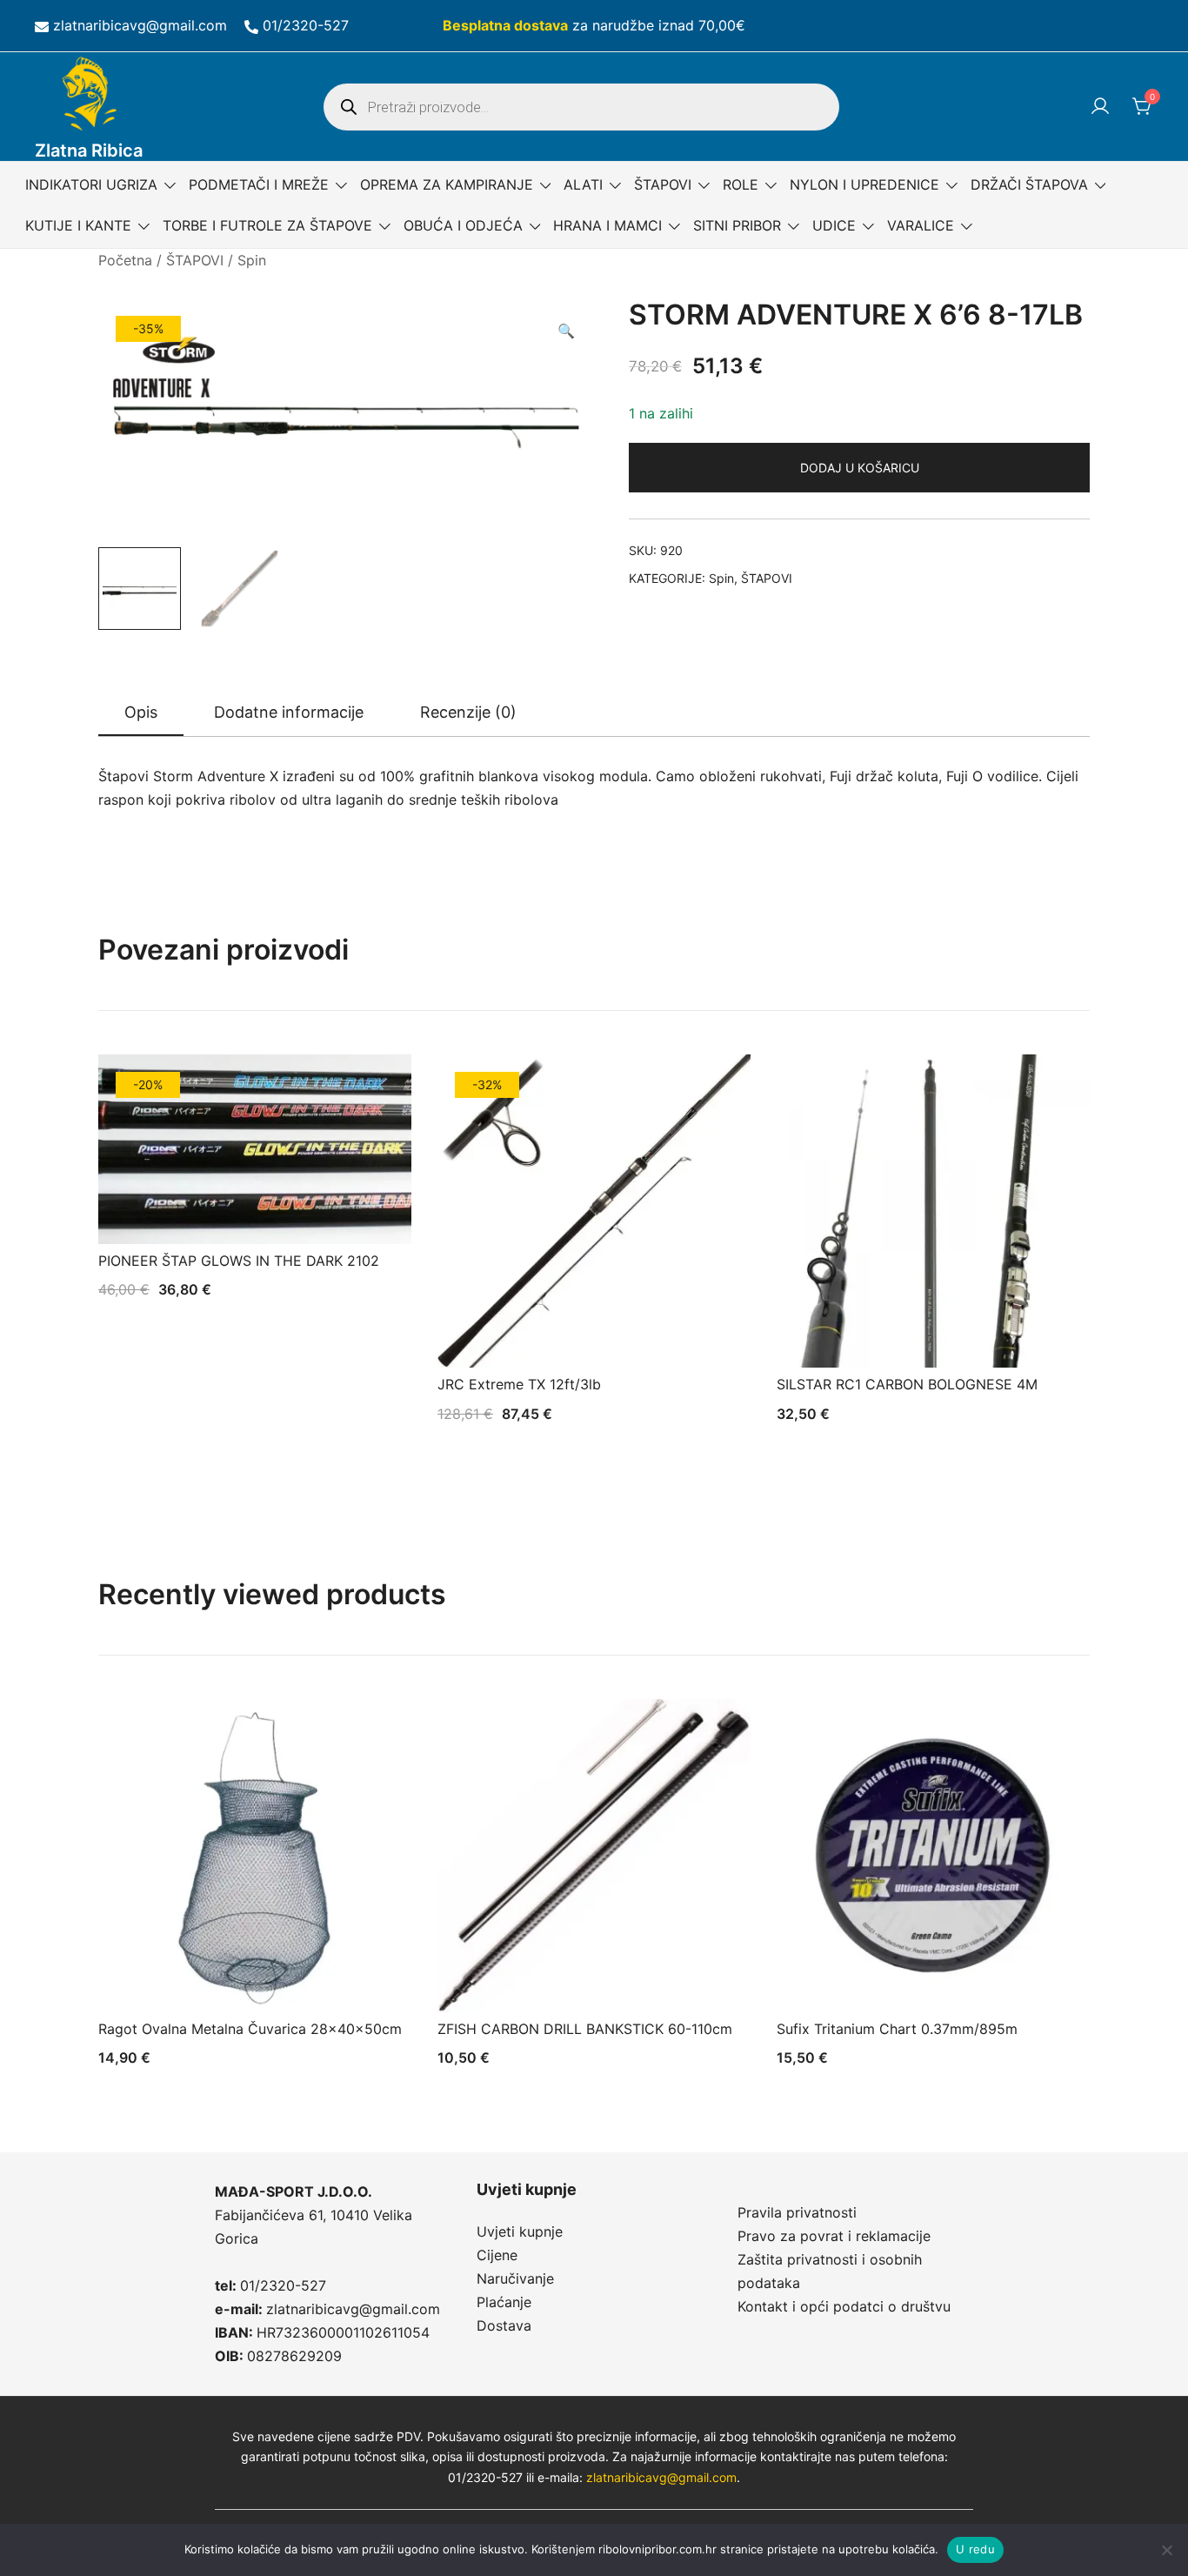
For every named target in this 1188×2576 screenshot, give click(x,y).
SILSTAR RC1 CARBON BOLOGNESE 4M (907, 1384)
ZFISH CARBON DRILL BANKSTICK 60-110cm (585, 2029)
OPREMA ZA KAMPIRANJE (447, 184)
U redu (975, 2549)
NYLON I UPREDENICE (864, 184)
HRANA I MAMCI (607, 225)
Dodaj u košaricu (860, 468)
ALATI (583, 184)
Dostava (504, 2325)
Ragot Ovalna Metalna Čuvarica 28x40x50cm (250, 2029)
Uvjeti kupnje (520, 2231)
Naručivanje (515, 2278)
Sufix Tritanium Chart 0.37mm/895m (897, 2029)
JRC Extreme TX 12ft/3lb (519, 1384)
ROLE (741, 184)
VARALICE (921, 225)
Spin (252, 260)
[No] (1166, 2550)
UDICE (834, 225)
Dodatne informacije (289, 712)
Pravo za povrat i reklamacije (834, 2236)
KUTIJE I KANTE (78, 225)
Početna (125, 260)
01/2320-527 (306, 25)
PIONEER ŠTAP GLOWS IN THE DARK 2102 (239, 1261)
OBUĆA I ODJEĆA (463, 225)
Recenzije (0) (468, 712)
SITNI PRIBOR (737, 225)
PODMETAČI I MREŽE (259, 184)
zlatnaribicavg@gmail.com (140, 25)
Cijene (497, 2255)
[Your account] (1100, 107)
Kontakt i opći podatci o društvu (844, 2306)
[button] (566, 331)
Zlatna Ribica (89, 151)
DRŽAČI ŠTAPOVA (1029, 184)
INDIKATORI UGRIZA (91, 184)
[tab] (141, 713)
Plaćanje (504, 2302)
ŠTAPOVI (663, 184)
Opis (141, 712)
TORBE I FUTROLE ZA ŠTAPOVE (267, 225)
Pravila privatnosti (797, 2212)
